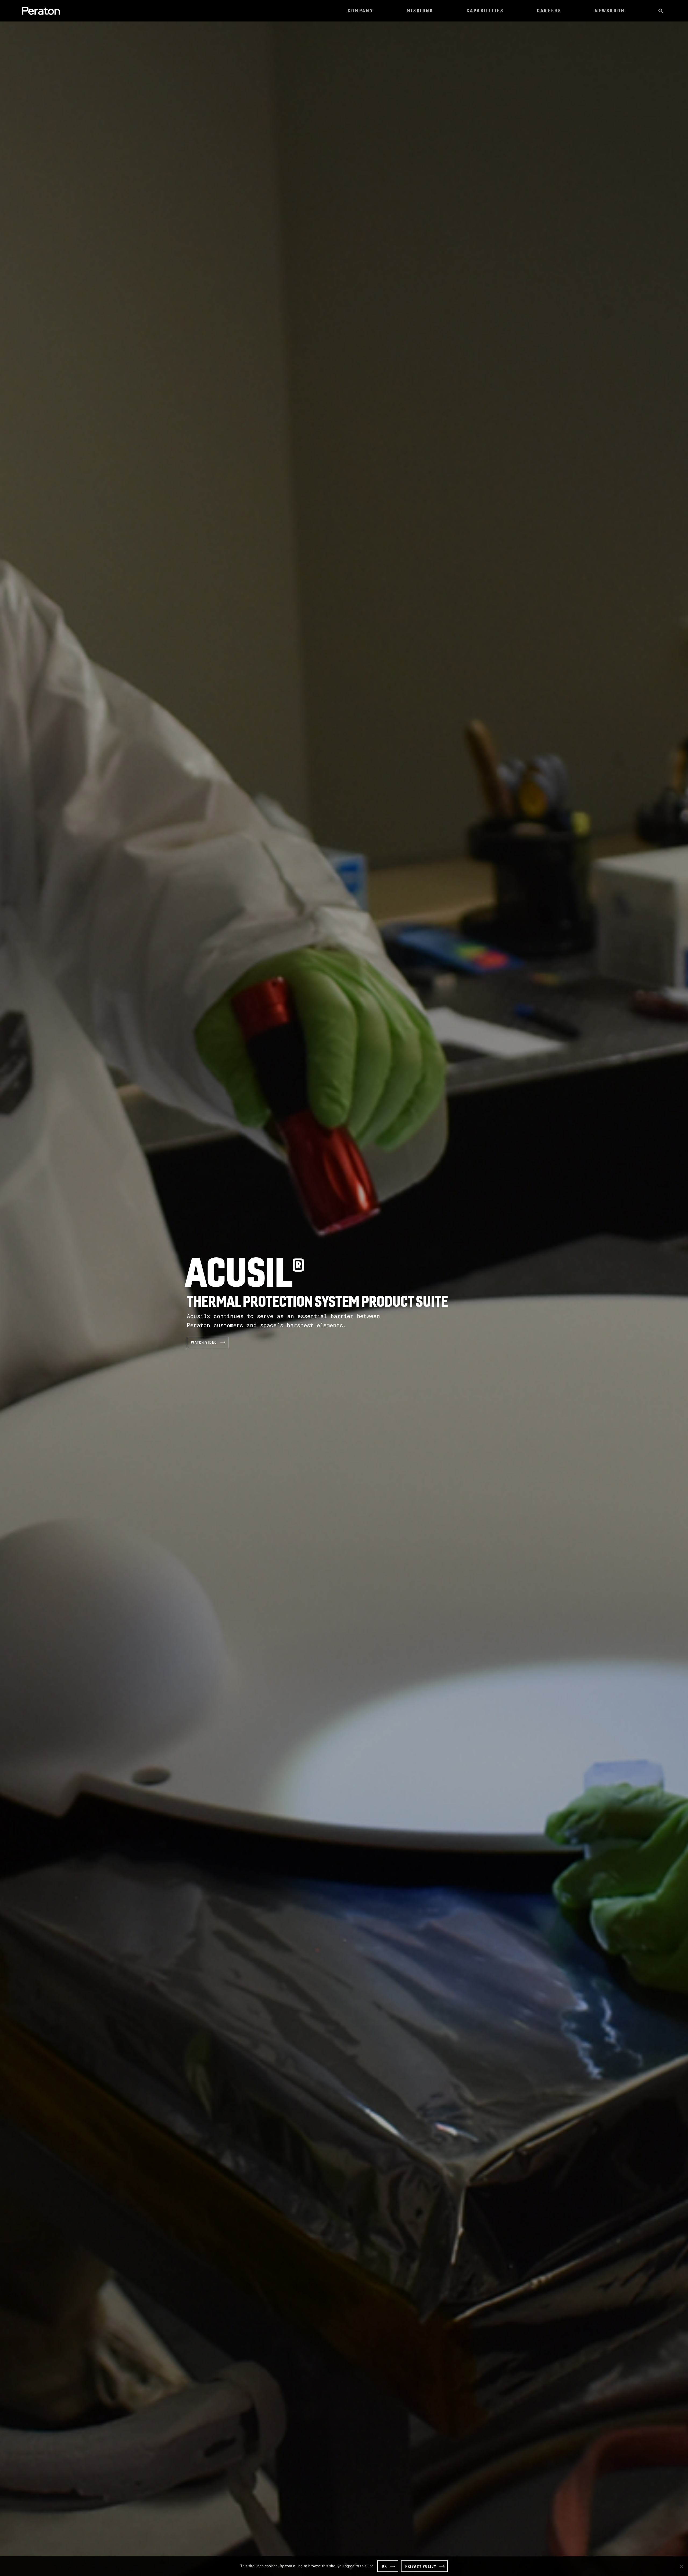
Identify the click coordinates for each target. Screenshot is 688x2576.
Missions (420, 11)
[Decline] (681, 2566)
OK (384, 2566)
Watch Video (204, 1342)
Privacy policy (421, 2566)
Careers (549, 11)
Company (361, 11)
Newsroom (610, 11)
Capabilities (485, 11)
